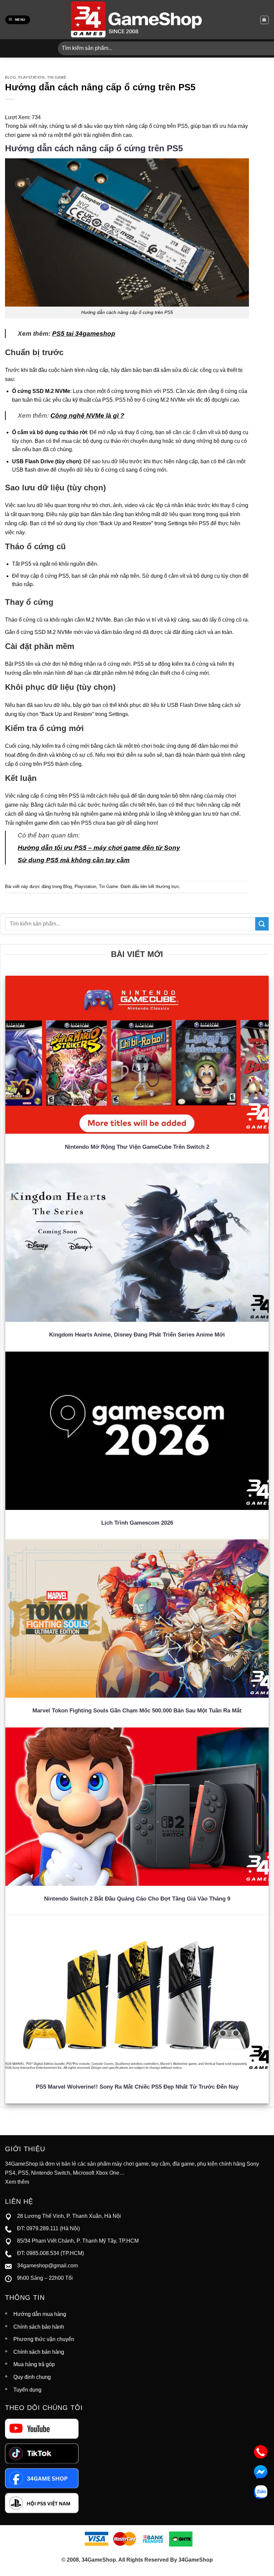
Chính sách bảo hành (39, 2327)
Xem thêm (17, 2182)
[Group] (42, 2503)
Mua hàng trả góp (34, 2364)
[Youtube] (42, 2428)
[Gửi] (262, 924)
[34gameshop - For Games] (137, 20)
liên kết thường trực (160, 887)
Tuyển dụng (27, 2390)
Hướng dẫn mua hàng (40, 2314)
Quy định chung (32, 2377)
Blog (11, 77)
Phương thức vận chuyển (44, 2339)
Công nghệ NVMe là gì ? (87, 416)
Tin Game (57, 77)
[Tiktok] (42, 2453)
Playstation (31, 77)
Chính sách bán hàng (39, 2352)
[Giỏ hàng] (264, 20)
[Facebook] (42, 2478)
